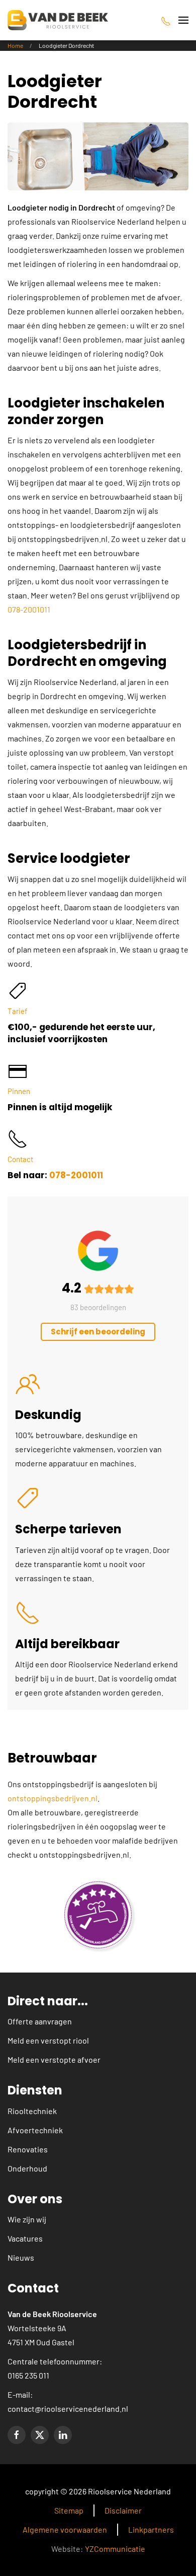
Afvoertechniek (35, 2130)
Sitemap (69, 2510)
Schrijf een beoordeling (98, 1332)
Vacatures (25, 2238)
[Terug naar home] (58, 20)
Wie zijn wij (27, 2219)
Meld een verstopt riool (48, 2040)
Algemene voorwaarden (65, 2529)
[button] (183, 20)
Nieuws (21, 2257)
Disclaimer (123, 2510)
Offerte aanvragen (40, 2021)
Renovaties (28, 2149)
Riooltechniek (32, 2111)
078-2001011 (29, 609)
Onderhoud (27, 2168)
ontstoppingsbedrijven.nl (53, 1798)
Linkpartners (151, 2529)
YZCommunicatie (115, 2549)
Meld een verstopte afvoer (54, 2059)
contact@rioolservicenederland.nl (68, 2409)
